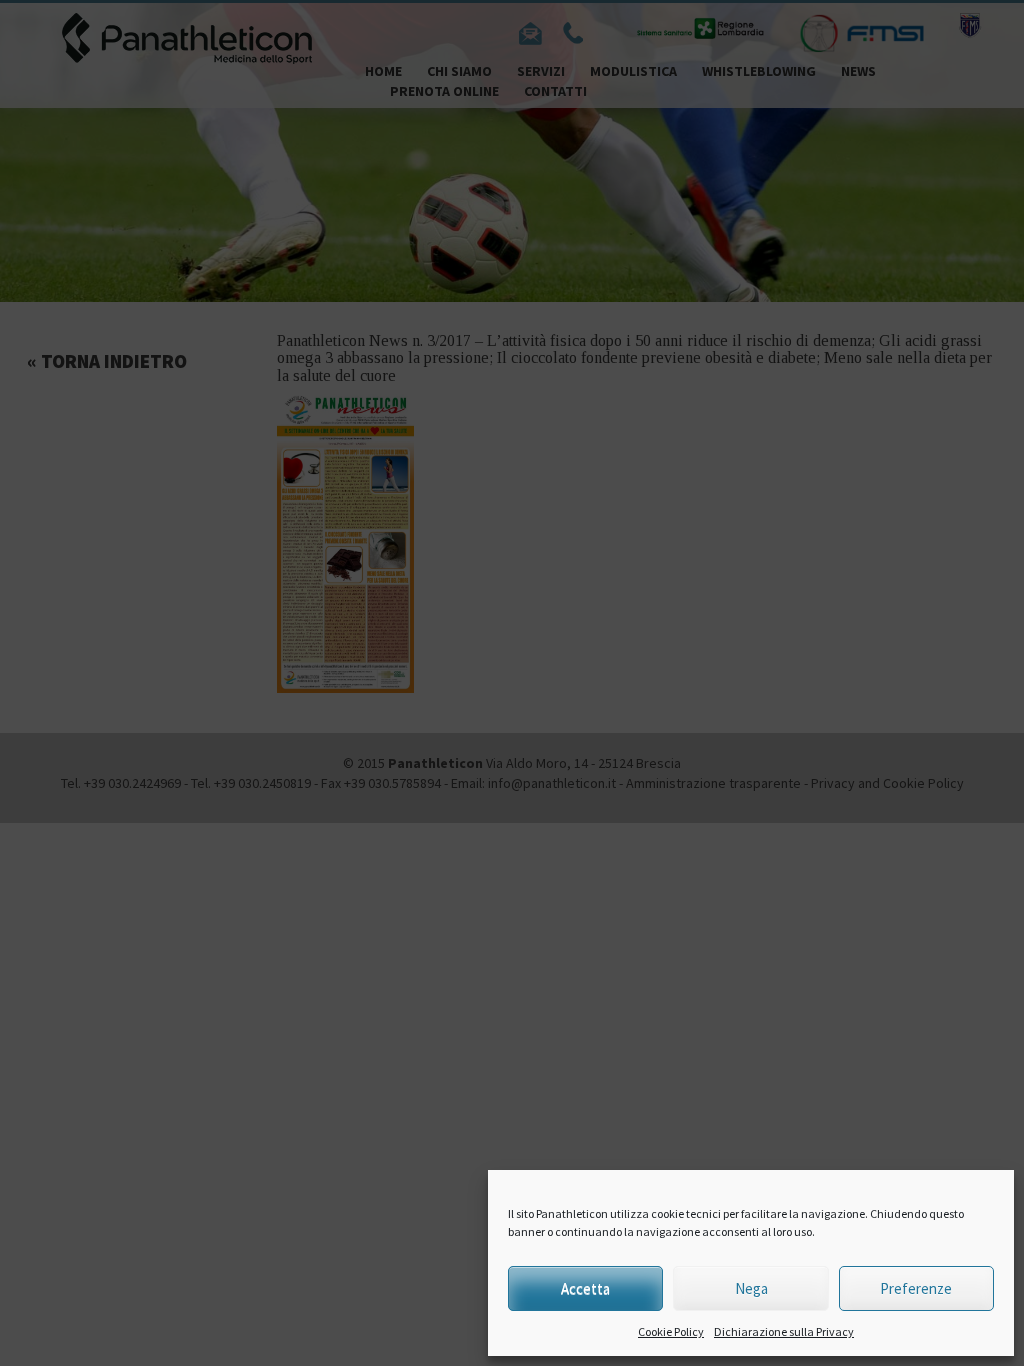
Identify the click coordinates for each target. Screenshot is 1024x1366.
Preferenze (916, 1288)
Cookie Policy (671, 1331)
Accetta (585, 1288)
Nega (751, 1288)
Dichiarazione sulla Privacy (784, 1331)
